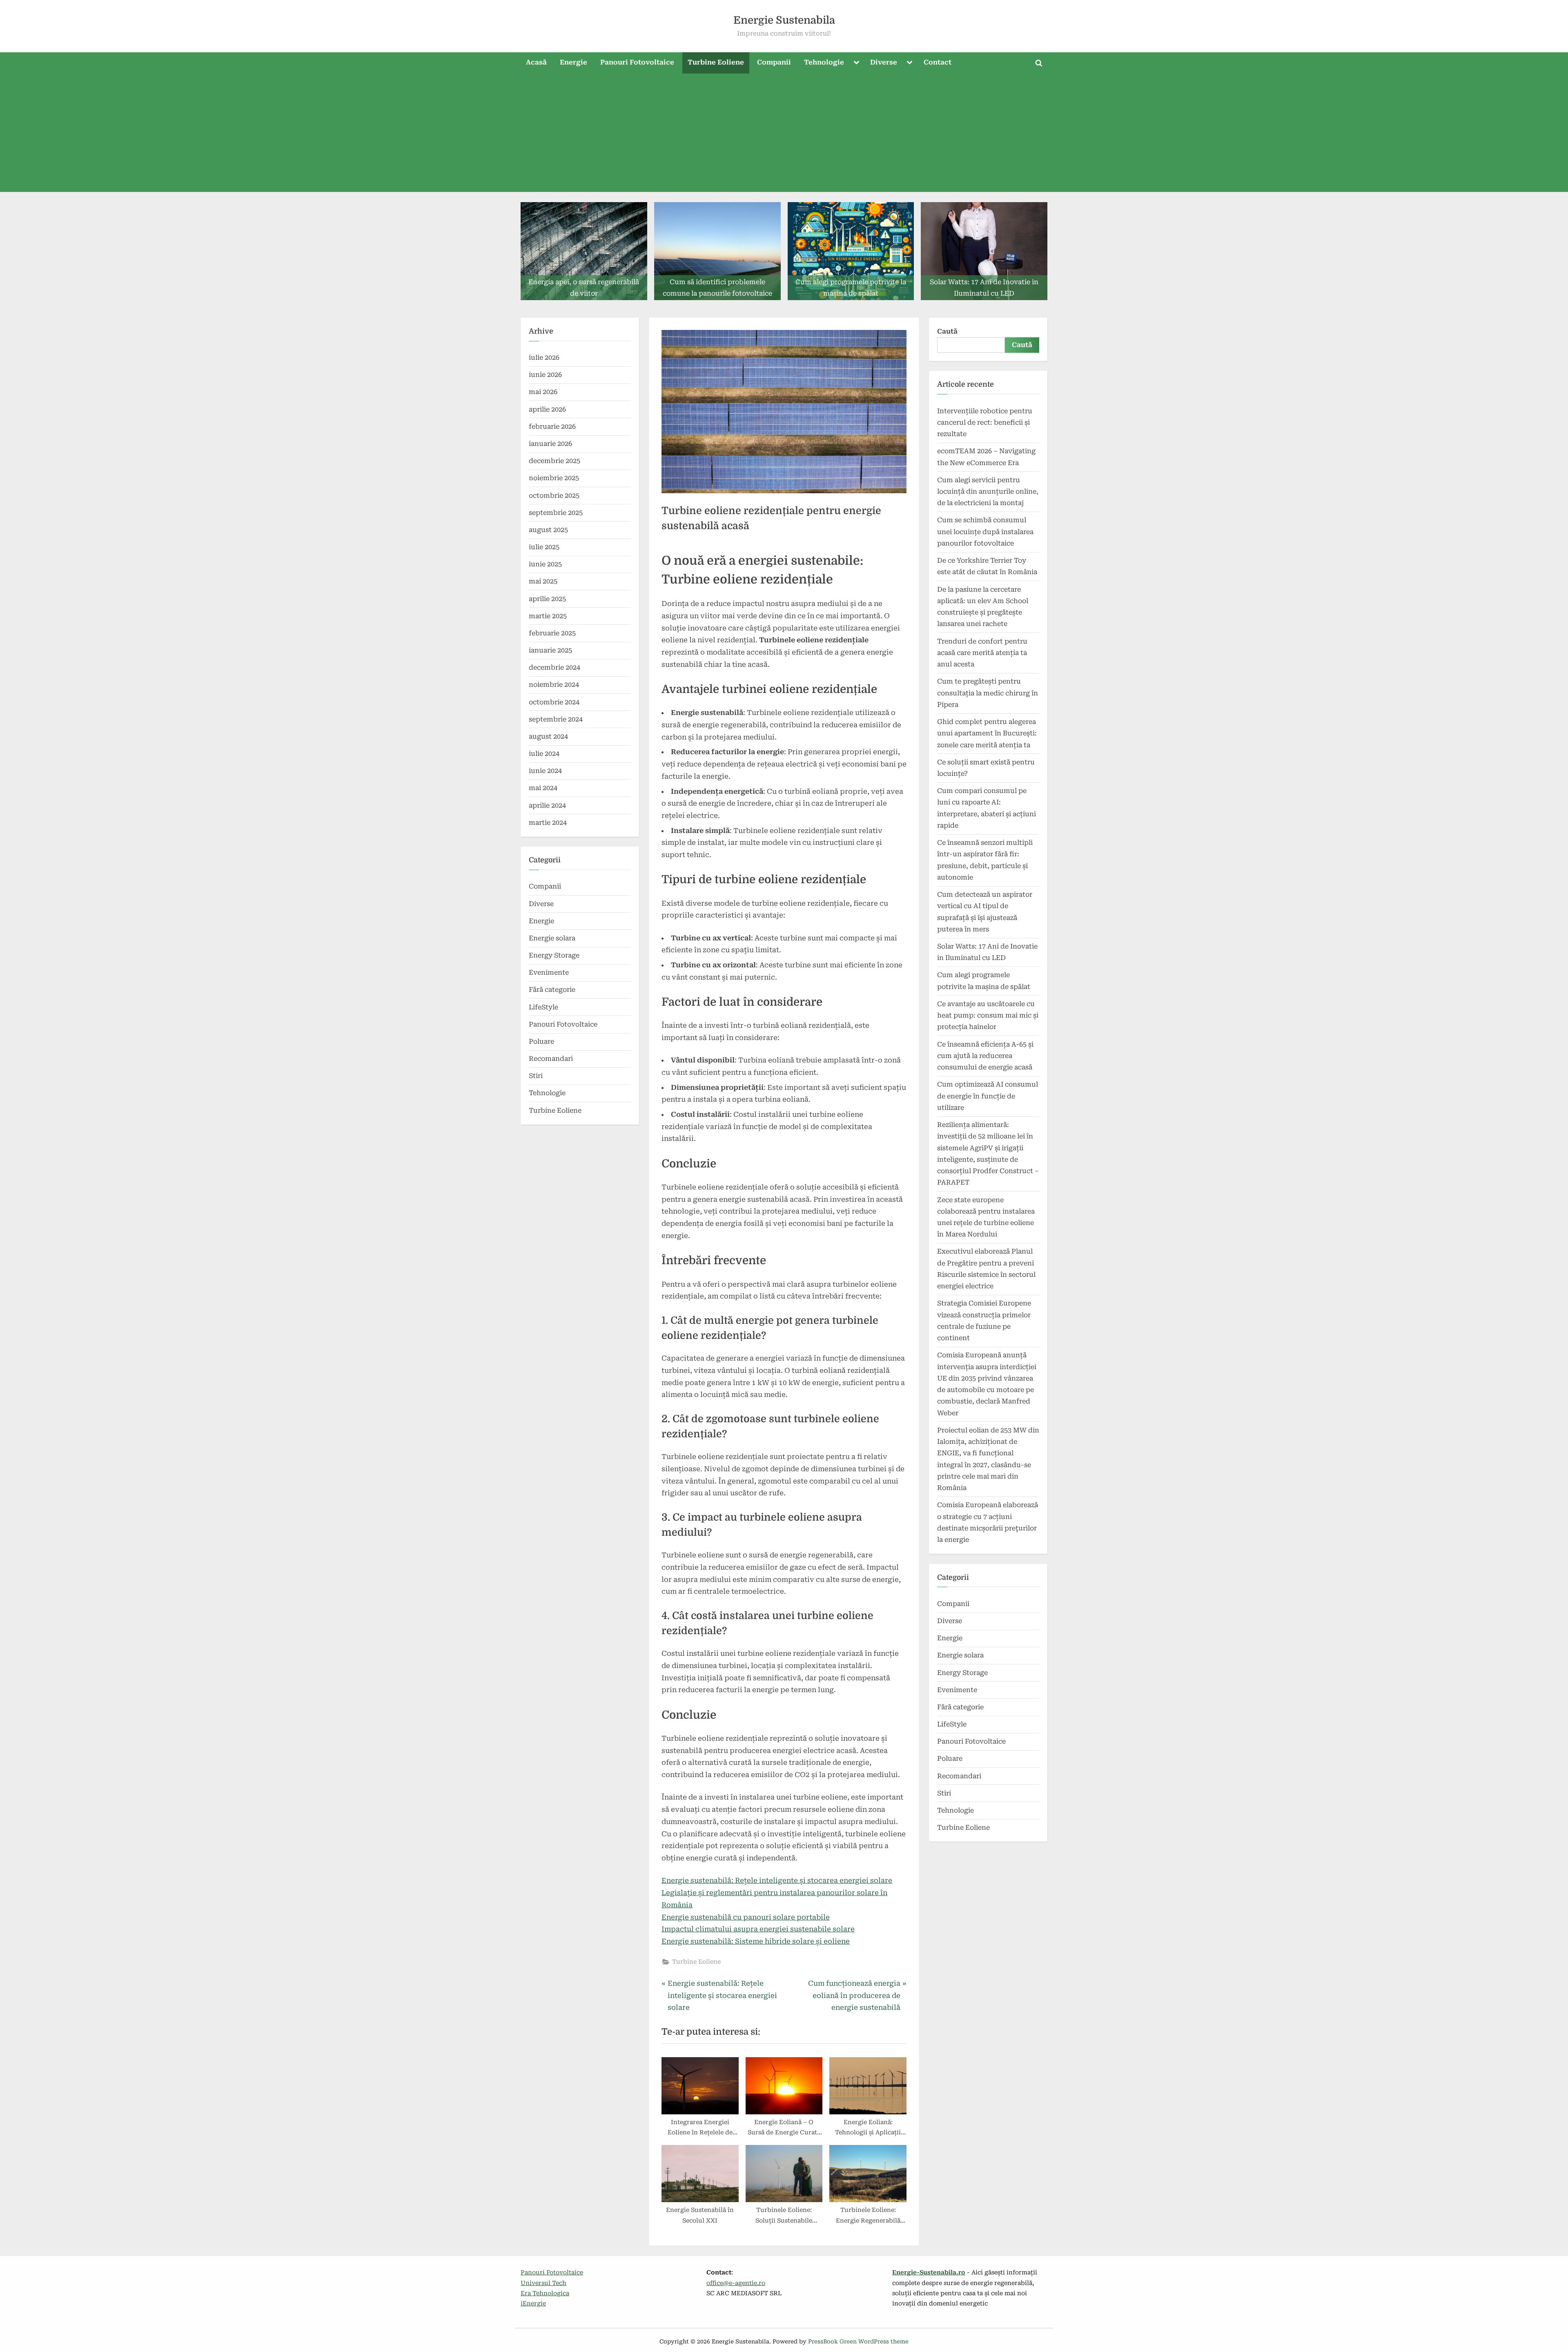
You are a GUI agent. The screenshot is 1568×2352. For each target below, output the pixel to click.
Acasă (536, 62)
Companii (774, 62)
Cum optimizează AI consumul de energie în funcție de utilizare (988, 1096)
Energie (574, 62)
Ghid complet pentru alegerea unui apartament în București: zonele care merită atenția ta (987, 733)
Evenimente (549, 972)
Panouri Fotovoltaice (637, 62)
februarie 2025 (552, 633)
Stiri (536, 1076)
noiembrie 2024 (554, 685)
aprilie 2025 (547, 599)
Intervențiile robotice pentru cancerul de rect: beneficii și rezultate (985, 423)
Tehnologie (824, 62)
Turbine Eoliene (716, 62)
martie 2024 (548, 823)
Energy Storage (554, 955)
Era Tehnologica (545, 2293)
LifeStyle (543, 1007)
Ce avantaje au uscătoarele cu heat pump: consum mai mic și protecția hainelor (988, 1016)
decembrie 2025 (555, 461)
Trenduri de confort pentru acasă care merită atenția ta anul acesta (982, 653)
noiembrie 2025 (554, 478)
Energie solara (552, 938)
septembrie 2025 (556, 513)
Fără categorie (552, 990)
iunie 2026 (545, 375)
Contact (938, 62)
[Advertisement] (784, 135)
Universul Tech (543, 2283)
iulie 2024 (544, 754)
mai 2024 (543, 788)
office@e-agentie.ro (736, 2283)
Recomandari (551, 1059)
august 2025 (548, 530)
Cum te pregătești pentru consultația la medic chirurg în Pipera (988, 693)
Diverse (884, 62)
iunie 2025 (545, 564)
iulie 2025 (544, 547)
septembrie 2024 (556, 719)
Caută (947, 331)
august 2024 (548, 736)
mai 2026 (543, 392)
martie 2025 (548, 616)
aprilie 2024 (547, 805)
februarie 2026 (552, 427)
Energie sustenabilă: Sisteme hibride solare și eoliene (756, 1941)
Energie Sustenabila (784, 20)
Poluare (541, 1041)
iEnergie (533, 2304)
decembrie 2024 (555, 667)
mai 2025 (543, 581)
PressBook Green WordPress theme (858, 2341)
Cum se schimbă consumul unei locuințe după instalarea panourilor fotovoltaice (985, 532)
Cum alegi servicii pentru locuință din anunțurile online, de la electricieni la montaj (988, 492)
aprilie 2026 (547, 409)
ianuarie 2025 (550, 650)
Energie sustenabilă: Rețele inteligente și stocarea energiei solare (777, 1880)
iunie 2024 (545, 771)
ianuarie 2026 (550, 444)
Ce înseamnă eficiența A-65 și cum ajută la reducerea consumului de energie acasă (985, 1056)
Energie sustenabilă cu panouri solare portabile (746, 1917)
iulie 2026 (544, 357)
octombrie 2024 (554, 702)
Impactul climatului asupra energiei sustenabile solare (758, 1929)
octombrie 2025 (554, 496)
